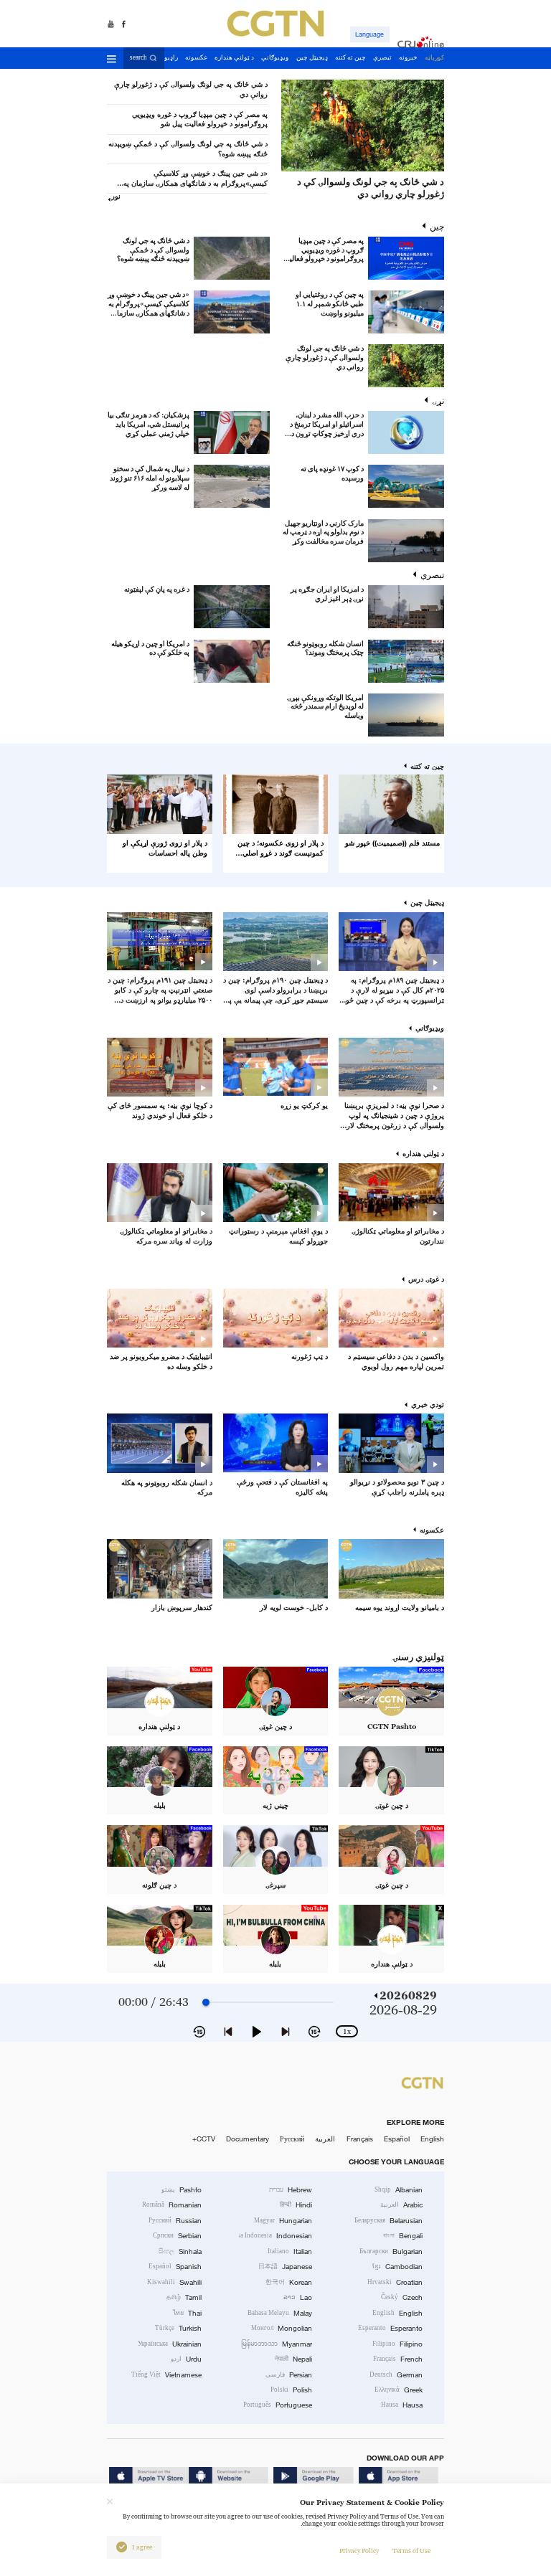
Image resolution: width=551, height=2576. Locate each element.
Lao (298, 2297)
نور (116, 196)
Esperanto (390, 2328)
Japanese (285, 2267)
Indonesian (276, 2236)
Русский (292, 2139)
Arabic (401, 2205)
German (396, 2375)
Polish (291, 2390)
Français (360, 2139)
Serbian (177, 2236)
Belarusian (388, 2221)
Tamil (184, 2297)
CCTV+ (204, 2139)
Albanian (399, 2190)
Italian (290, 2251)
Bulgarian (391, 2251)
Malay (280, 2313)
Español (397, 2139)
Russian (175, 2221)
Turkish (178, 2328)
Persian (289, 2375)
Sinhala (180, 2251)
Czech (402, 2297)
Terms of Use (411, 2551)
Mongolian (282, 2328)
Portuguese (278, 2405)
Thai (187, 2313)
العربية (325, 2139)
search (138, 57)
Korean (289, 2282)
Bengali (403, 2236)
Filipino (397, 2344)
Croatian (395, 2282)
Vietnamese (166, 2375)
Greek (399, 2390)
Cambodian (397, 2267)
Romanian (172, 2205)
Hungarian (283, 2221)
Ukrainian (170, 2344)
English (432, 2139)
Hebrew (291, 2190)
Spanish (175, 2267)
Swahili (174, 2282)
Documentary (248, 2139)
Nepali (293, 2359)
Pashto (182, 2190)
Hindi (296, 2205)
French (398, 2359)
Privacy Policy (359, 2551)
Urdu (186, 2359)
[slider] (206, 2002)
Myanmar (277, 2344)
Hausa (402, 2405)
